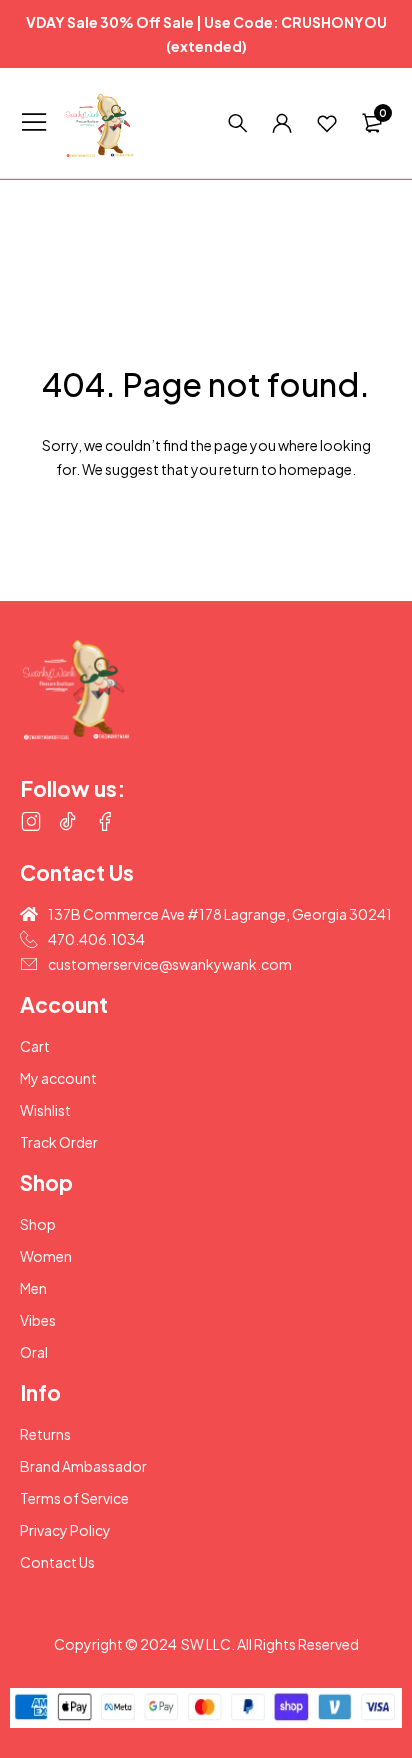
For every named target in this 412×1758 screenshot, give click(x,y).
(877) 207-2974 (83, 766)
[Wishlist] (327, 123)
